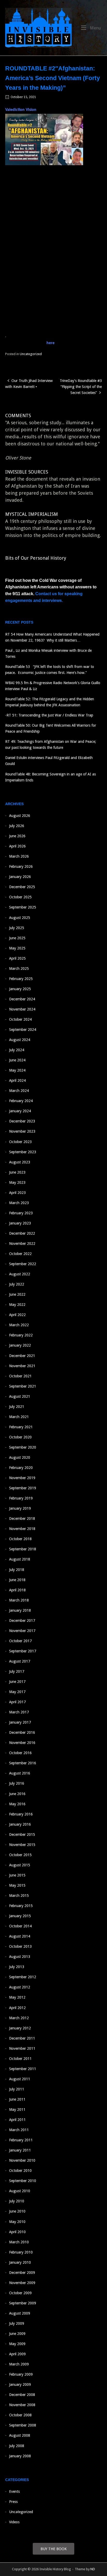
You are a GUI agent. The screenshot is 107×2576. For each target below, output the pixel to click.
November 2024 (22, 1009)
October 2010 (20, 2171)
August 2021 (20, 1396)
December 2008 (22, 2395)
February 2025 (21, 979)
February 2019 (21, 1498)
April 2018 (17, 1590)
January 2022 (20, 1345)
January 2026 (20, 877)
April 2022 (17, 1315)
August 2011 (20, 2079)
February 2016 (21, 1814)
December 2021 (22, 1356)
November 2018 (22, 1529)
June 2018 (17, 1580)
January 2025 (20, 989)
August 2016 (20, 1773)
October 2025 (20, 897)
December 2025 (22, 887)
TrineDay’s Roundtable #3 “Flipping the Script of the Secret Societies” (81, 387)
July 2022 (17, 1284)
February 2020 (21, 1468)
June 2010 (17, 2211)
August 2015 (20, 1865)
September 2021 (23, 1386)
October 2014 (20, 1926)
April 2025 (17, 958)
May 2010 (17, 2222)
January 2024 (20, 1111)
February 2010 (21, 2252)
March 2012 (19, 2018)
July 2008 (17, 2446)
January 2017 (20, 1722)
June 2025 (17, 938)
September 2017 (23, 1651)
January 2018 (20, 1610)
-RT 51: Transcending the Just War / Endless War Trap (49, 715)
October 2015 (20, 1855)
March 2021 (19, 1417)
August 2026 (20, 816)
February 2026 (21, 866)
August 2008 (20, 2435)
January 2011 (20, 2150)
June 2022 (17, 1294)
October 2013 (20, 1946)
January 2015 (20, 1916)
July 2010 (17, 2201)
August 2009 (20, 2313)
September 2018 (23, 1549)
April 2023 (17, 1193)
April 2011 (17, 2120)
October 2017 (20, 1641)
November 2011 (22, 2048)
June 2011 (17, 2099)
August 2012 (20, 1987)
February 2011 (21, 2140)
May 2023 (17, 1182)
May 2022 (17, 1305)
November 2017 (22, 1631)
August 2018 (20, 1559)
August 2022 (20, 1274)
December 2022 (22, 1233)
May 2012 (17, 1997)
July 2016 (17, 1783)
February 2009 (21, 2374)
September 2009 (23, 2303)
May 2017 (17, 1692)
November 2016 (22, 1743)
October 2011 (20, 2059)
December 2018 (22, 1519)
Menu (95, 28)
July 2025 (17, 928)
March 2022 (19, 1325)
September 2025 (23, 907)
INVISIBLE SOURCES (27, 472)
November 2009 (22, 2283)
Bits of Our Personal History (36, 558)
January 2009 (20, 2384)
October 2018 (20, 1539)
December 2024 (22, 999)
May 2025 (17, 948)
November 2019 (22, 1478)
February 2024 (21, 1101)
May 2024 (17, 1070)
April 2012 (17, 2008)
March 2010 (19, 2242)
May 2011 (17, 2109)
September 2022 (23, 1264)
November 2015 (22, 1845)
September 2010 (23, 2181)
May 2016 (17, 1804)
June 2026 (17, 836)
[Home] (38, 27)
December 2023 (22, 1121)
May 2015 (17, 1885)
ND (93, 2569)
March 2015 (19, 1896)
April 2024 (17, 1080)
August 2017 (20, 1661)
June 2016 (17, 1794)
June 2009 (17, 2334)
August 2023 (20, 1162)
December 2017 (22, 1621)
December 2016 (22, 1732)
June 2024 (17, 1060)
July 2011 (17, 2089)
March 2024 (19, 1091)
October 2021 (20, 1376)
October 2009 (20, 2293)
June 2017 (17, 1682)
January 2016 (20, 1824)
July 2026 (17, 826)
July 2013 (17, 1967)
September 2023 (23, 1152)
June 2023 (17, 1172)
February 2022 (21, 1335)
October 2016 (20, 1753)
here (51, 343)
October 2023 (20, 1142)
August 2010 (20, 2191)
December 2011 (22, 2038)
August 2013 (20, 1957)
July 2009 (17, 2323)
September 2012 (23, 1977)
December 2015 (22, 1834)
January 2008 (20, 2456)
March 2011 (19, 2130)
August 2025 (20, 918)
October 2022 (20, 1254)
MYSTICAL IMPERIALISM (32, 514)
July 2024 (17, 1050)
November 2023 (22, 1131)
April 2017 (17, 1702)
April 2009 (17, 2354)
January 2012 (20, 2028)
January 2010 (20, 2262)
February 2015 (21, 1906)
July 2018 (17, 1570)
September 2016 (23, 1763)
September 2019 (23, 1488)
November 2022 (22, 1244)
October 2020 (20, 1437)
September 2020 (23, 1447)
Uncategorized (31, 354)
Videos (14, 2522)
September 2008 (23, 2425)
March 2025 (19, 969)
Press (13, 2502)
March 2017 (19, 1712)
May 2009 (17, 2344)
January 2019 (20, 1508)
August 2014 (20, 1936)
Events (14, 2491)
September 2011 (23, 2069)
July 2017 (17, 1671)
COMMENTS (18, 416)
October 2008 (20, 2415)
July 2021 (17, 1407)
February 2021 (21, 1427)
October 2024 (20, 1019)
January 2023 (20, 1223)
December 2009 (22, 2273)
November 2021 (22, 1366)
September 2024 (23, 1030)
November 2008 (22, 2405)
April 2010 (17, 2232)
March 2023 (19, 1203)
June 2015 (17, 1875)
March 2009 (19, 2364)
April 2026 (17, 846)
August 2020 (20, 1457)
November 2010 (22, 2160)
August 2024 (20, 1040)
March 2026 (19, 856)
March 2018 (19, 1600)
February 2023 (21, 1213)
